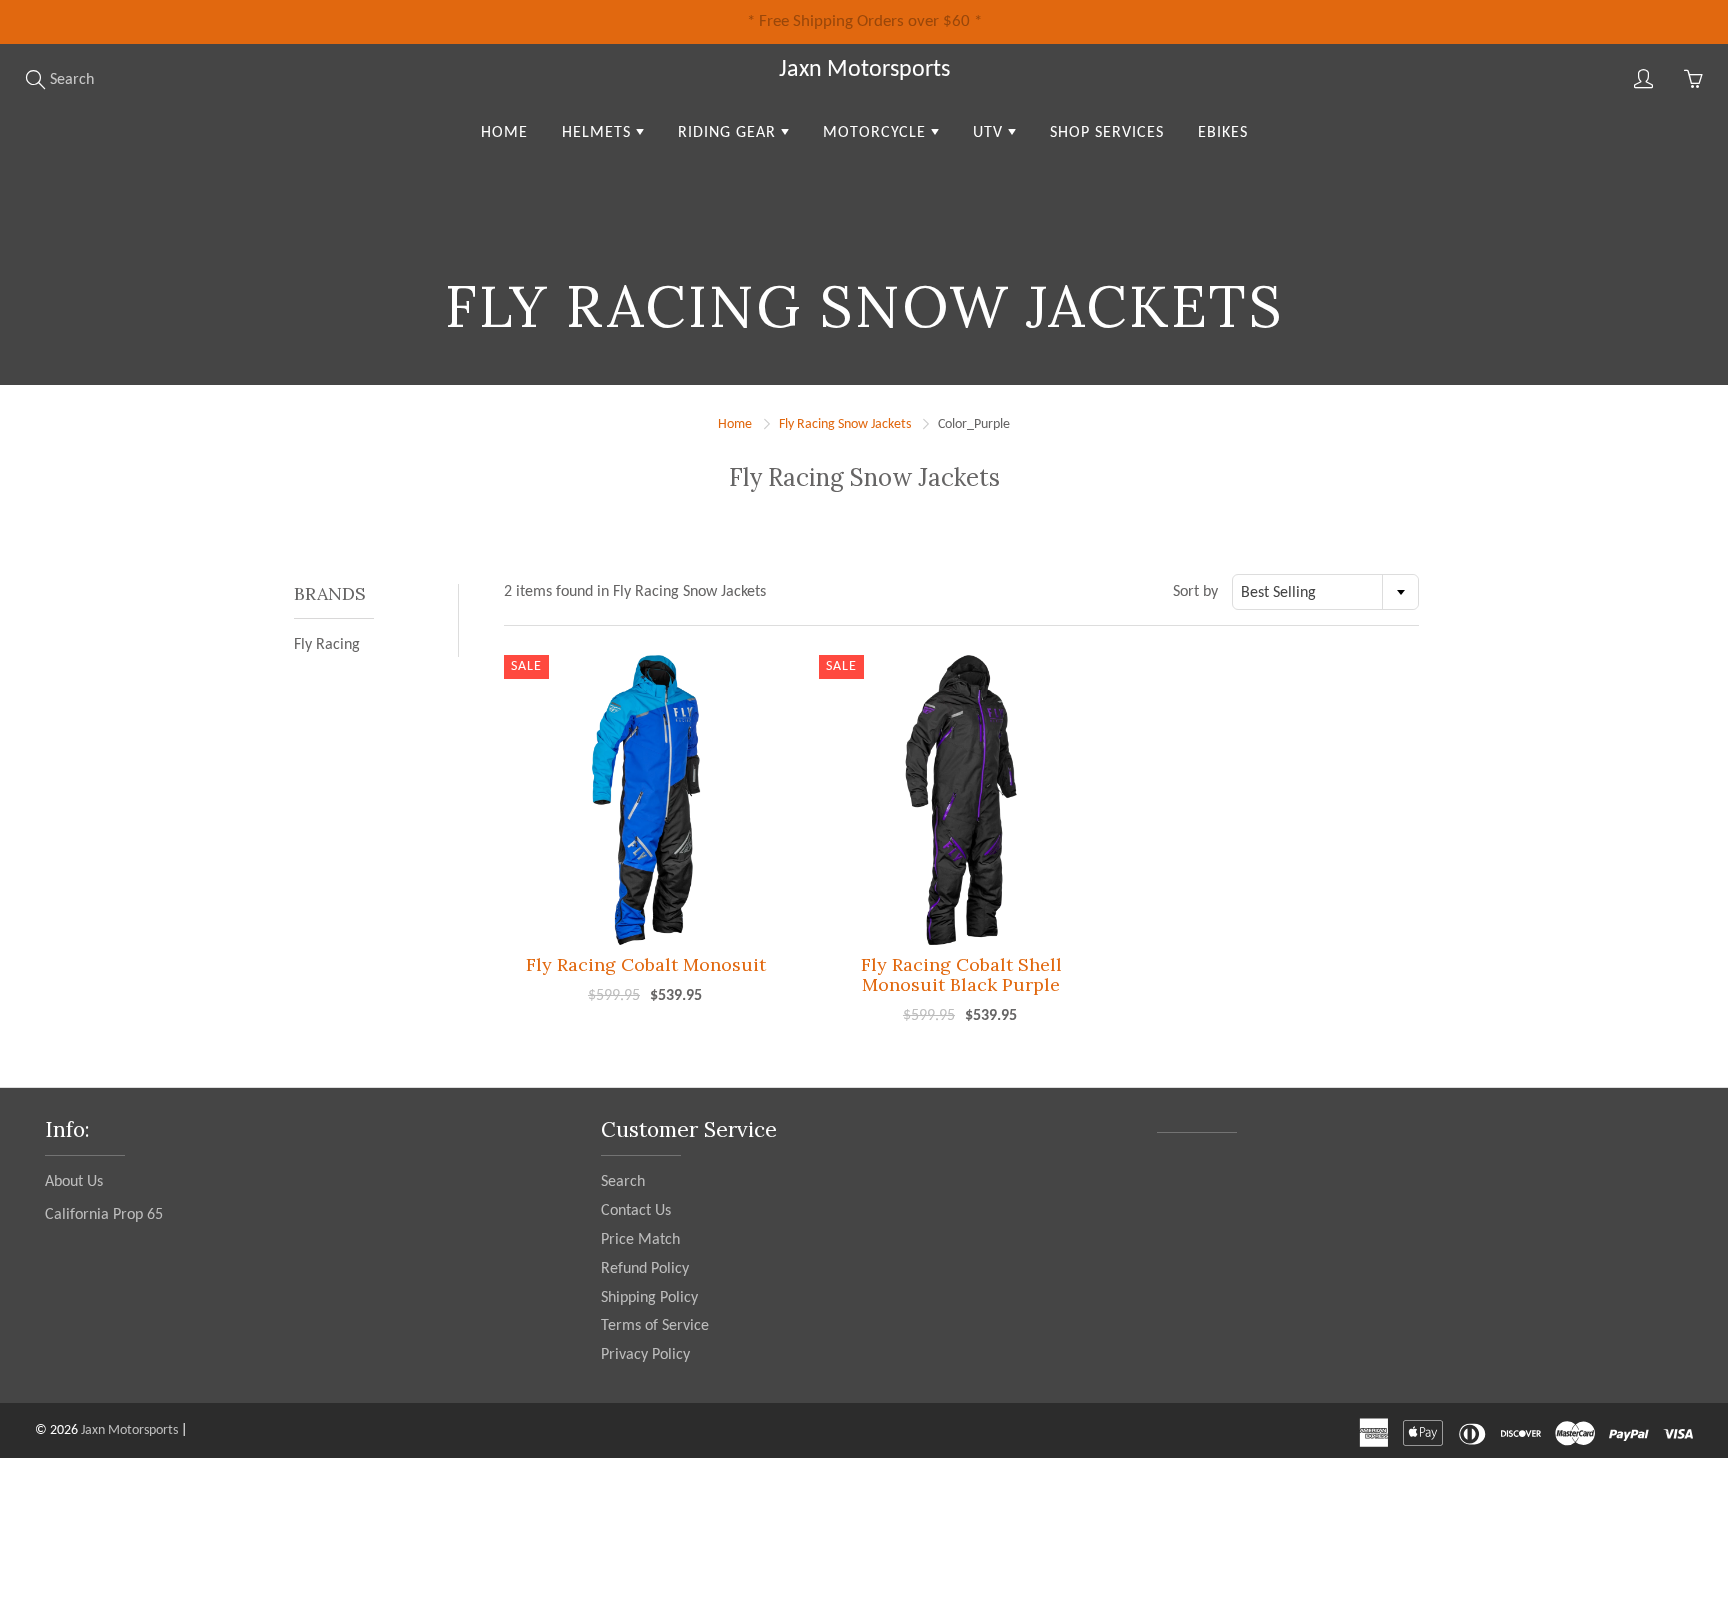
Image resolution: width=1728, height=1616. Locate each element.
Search (623, 1182)
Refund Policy (645, 1269)
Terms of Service (655, 1326)
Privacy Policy (645, 1355)
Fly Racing (327, 645)
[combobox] (1325, 592)
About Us (74, 1182)
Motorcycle (877, 133)
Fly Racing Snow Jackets (845, 424)
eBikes (1223, 133)
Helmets (599, 133)
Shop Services (1107, 133)
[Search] (35, 79)
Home (504, 133)
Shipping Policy (649, 1298)
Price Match (640, 1240)
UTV (990, 133)
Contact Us (636, 1211)
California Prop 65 (104, 1215)
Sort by (1195, 592)
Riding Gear (729, 133)
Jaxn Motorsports (864, 70)
